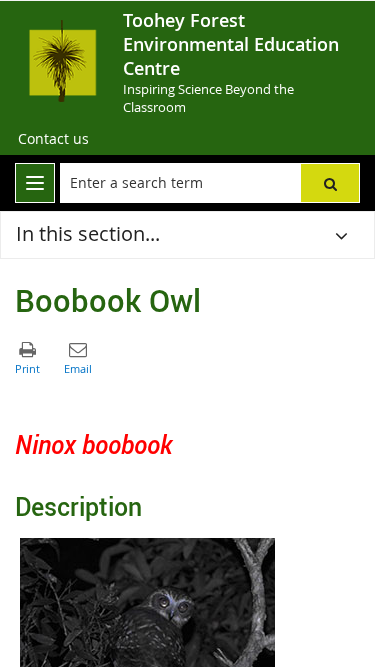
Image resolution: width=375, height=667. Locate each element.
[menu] (35, 183)
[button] (330, 183)
